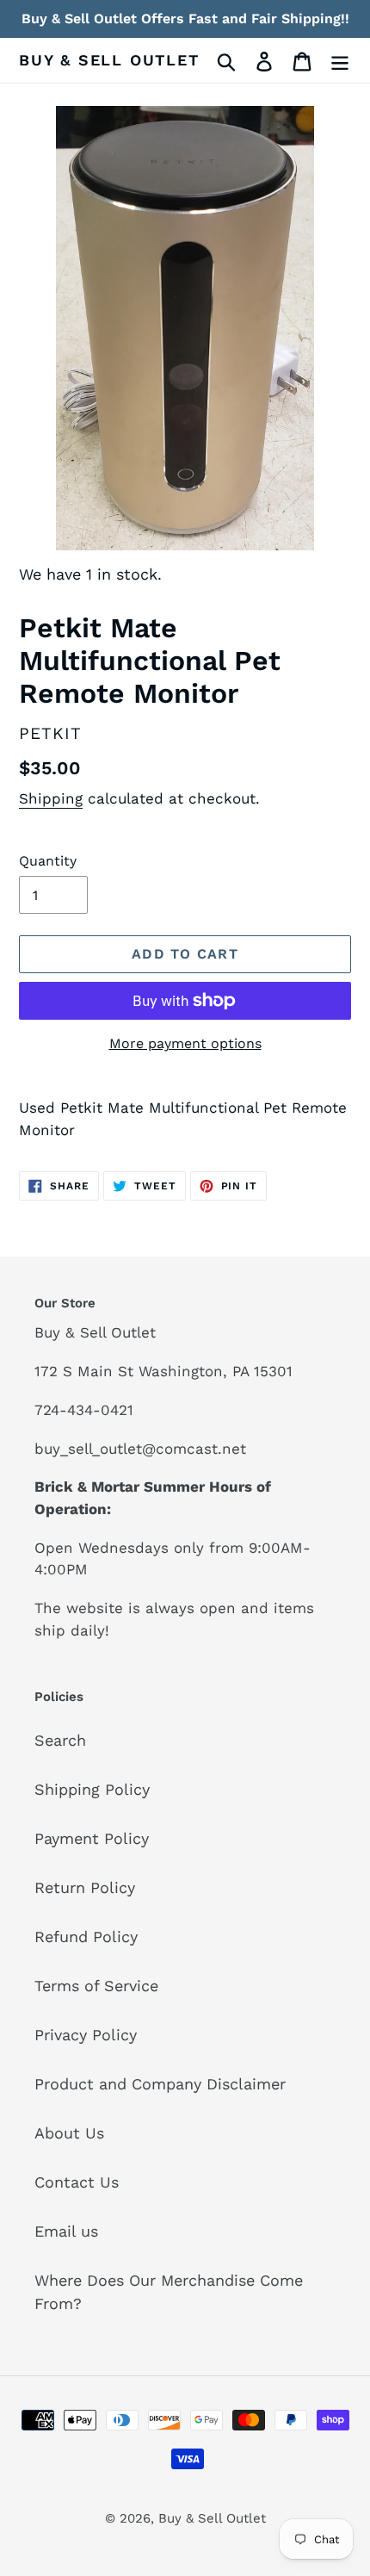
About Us (69, 2133)
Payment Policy (92, 1838)
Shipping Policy (92, 1789)
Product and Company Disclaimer (160, 2084)
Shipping (51, 798)
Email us (66, 2231)
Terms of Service (96, 1986)
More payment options (185, 1043)
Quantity (48, 861)
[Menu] (340, 60)
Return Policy (85, 1887)
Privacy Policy (86, 2035)
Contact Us (77, 2182)
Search (60, 1740)
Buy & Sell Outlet (109, 60)
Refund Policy (86, 1937)
